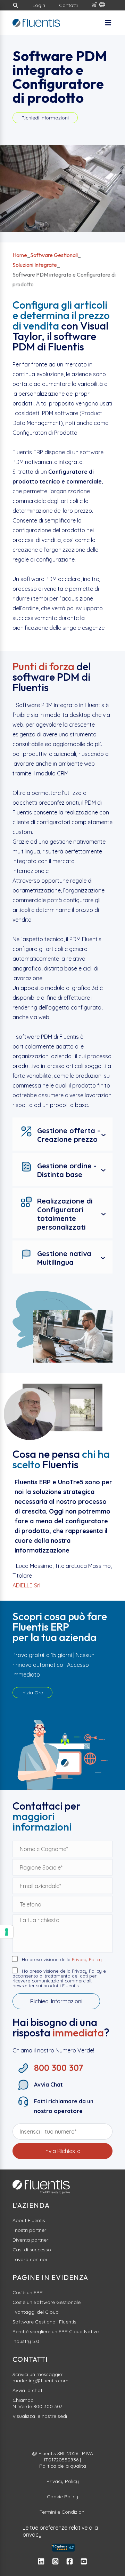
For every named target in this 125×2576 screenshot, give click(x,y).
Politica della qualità (63, 2466)
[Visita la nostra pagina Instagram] (55, 2562)
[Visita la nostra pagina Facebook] (70, 2562)
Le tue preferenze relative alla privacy (60, 2531)
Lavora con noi (30, 2259)
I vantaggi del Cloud (36, 2312)
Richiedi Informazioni (45, 118)
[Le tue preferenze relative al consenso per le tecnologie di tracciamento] (7, 1932)
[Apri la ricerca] (16, 5)
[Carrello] (94, 5)
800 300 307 (48, 2406)
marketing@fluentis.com (40, 2381)
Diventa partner (30, 2240)
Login (39, 5)
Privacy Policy (87, 1960)
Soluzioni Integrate (35, 265)
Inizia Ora (32, 1693)
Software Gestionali (54, 255)
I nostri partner (29, 2230)
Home (20, 255)
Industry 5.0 (26, 2341)
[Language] (102, 5)
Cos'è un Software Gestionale (47, 2302)
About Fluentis (29, 2220)
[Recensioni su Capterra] (62, 2548)
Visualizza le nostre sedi (40, 2416)
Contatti (68, 5)
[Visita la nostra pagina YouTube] (84, 2562)
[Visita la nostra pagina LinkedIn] (41, 2562)
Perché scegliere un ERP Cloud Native (56, 2331)
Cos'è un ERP (28, 2292)
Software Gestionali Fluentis (44, 2322)
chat (37, 2390)
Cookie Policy (62, 2497)
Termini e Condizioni (62, 2512)
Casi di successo (32, 2250)
